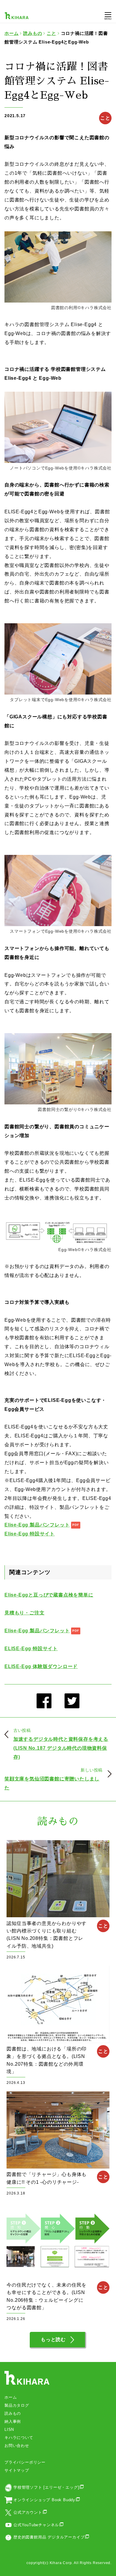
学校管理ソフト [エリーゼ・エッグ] (46, 2487)
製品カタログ (17, 2405)
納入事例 (13, 2421)
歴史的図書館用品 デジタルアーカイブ (49, 2537)
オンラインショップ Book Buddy (44, 2500)
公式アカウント (28, 2512)
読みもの (13, 2413)
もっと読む (53, 2339)
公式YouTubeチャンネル (36, 2525)
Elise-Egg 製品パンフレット (37, 1525)
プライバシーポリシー (25, 2462)
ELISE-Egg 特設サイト (31, 1649)
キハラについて (19, 2438)
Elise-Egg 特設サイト (30, 1534)
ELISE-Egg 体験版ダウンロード (41, 1666)
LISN (9, 2429)
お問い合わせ (17, 2446)
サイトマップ (17, 2470)
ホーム (11, 2397)
